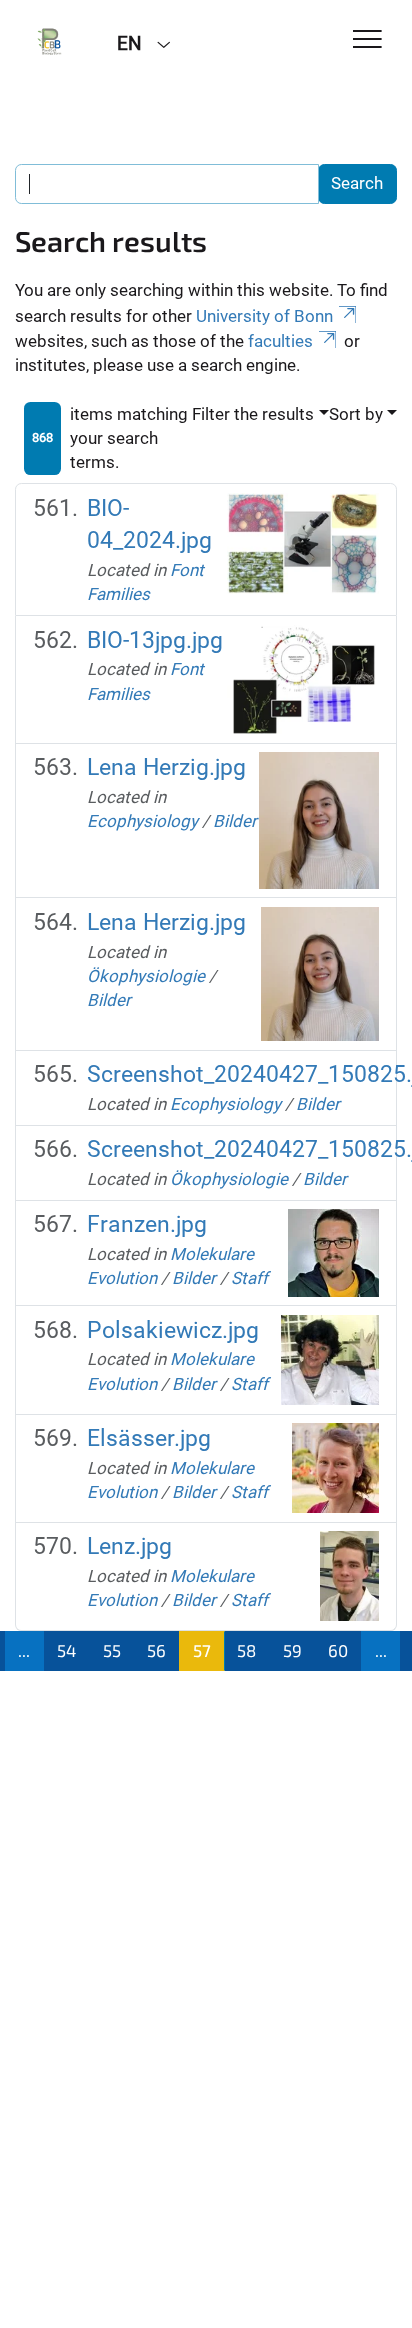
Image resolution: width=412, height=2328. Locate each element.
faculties (280, 341)
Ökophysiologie (146, 976)
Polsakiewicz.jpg (173, 1330)
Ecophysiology (142, 821)
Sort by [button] (356, 414)
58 (246, 1650)
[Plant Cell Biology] (51, 42)
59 (292, 1650)
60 (338, 1650)
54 (66, 1650)
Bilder (235, 821)
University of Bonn (264, 316)
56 (156, 1650)
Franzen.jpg (147, 1224)
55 (112, 1650)
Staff (249, 1278)
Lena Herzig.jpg (166, 767)
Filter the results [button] (253, 414)
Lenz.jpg (129, 1546)
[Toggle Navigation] (367, 40)
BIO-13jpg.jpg (155, 640)
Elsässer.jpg (149, 1438)
